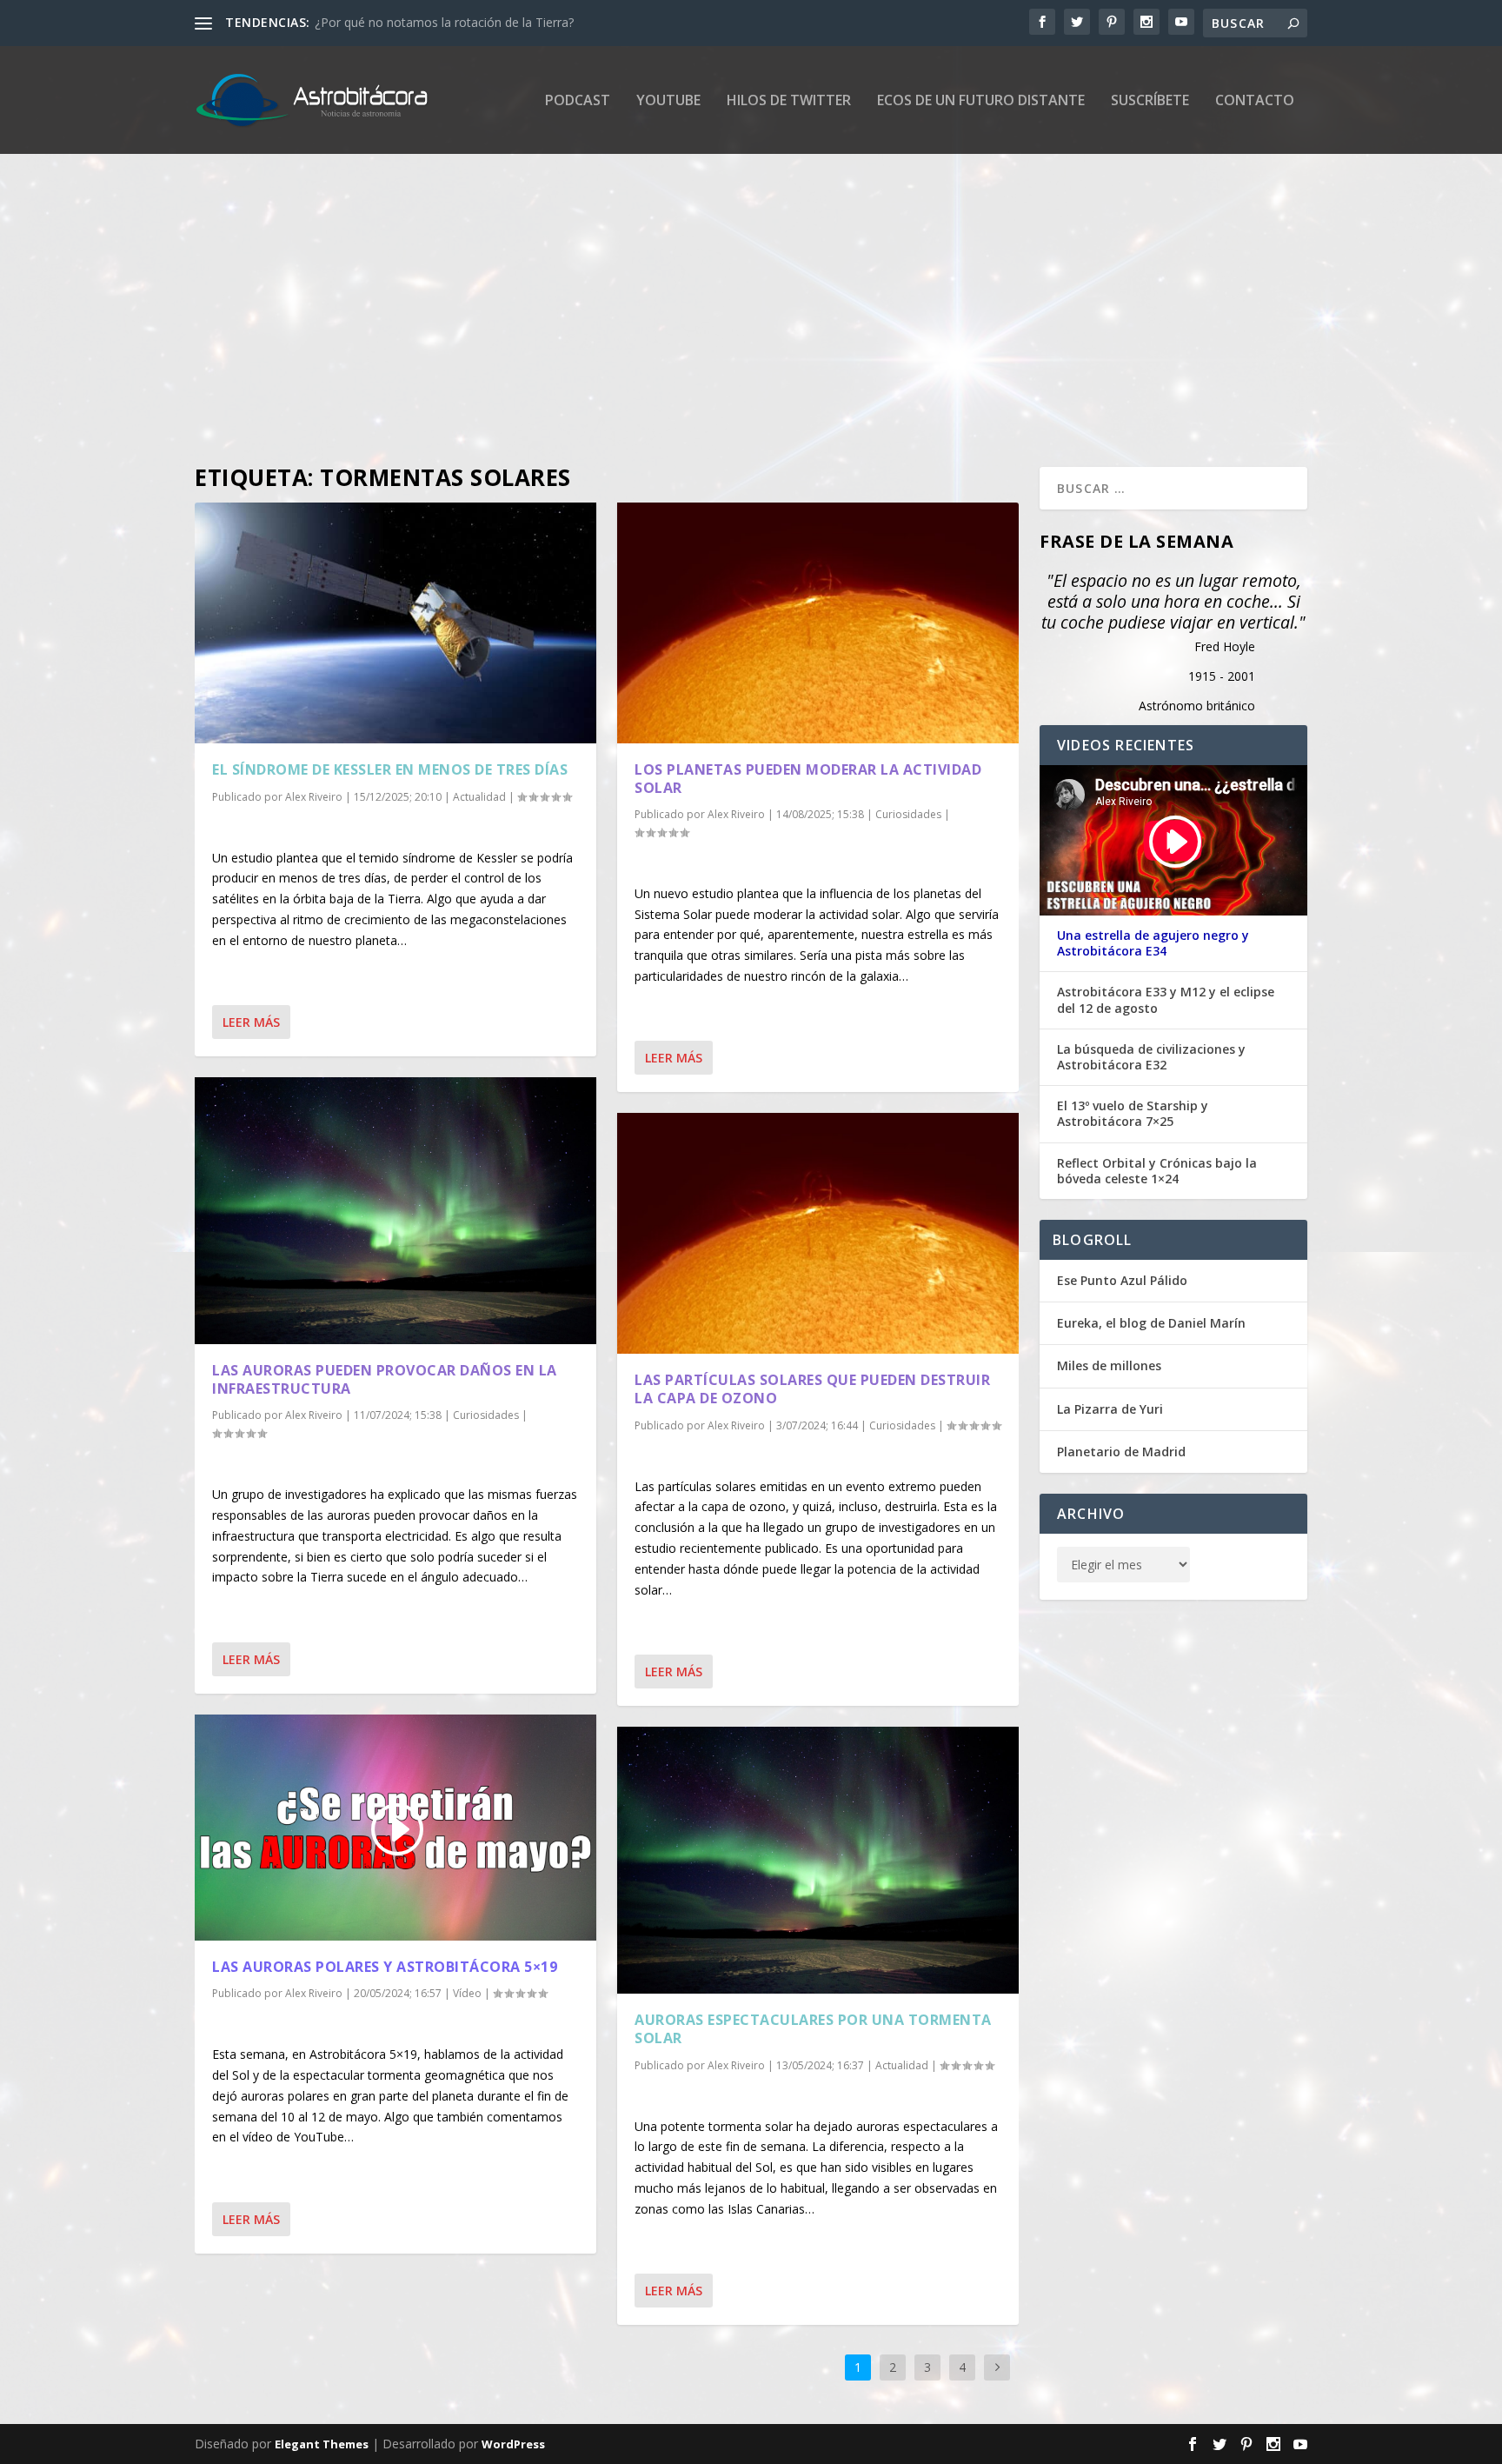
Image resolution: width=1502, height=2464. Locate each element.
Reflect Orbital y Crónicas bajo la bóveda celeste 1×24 (1157, 1171)
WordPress (513, 2444)
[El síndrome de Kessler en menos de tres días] (395, 623)
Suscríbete (1150, 101)
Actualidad (479, 797)
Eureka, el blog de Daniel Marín (1151, 1323)
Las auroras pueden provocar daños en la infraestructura (385, 1379)
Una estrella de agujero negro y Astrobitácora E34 (1153, 943)
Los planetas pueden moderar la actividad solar (808, 779)
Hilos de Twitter (789, 101)
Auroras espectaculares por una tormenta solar (813, 2029)
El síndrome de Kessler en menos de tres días (390, 769)
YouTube (668, 101)
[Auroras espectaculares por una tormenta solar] (818, 1860)
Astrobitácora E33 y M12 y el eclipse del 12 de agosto (1166, 1000)
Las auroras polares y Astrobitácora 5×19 (385, 1967)
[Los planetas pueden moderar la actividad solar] (818, 623)
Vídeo (467, 1993)
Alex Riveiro (314, 797)
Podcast (578, 101)
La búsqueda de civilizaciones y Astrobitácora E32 (1151, 1057)
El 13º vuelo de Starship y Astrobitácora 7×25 (1133, 1114)
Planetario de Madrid (1121, 1452)
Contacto (1255, 101)
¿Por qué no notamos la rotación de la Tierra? (444, 22)
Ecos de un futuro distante (981, 101)
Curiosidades (486, 1415)
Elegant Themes (322, 2444)
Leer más (251, 1022)
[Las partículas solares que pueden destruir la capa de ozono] (818, 1233)
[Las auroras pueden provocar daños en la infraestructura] (395, 1211)
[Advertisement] (716, 310)
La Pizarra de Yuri (1110, 1409)
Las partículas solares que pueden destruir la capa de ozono (812, 1389)
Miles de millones (1109, 1365)
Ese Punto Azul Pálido (1122, 1280)
